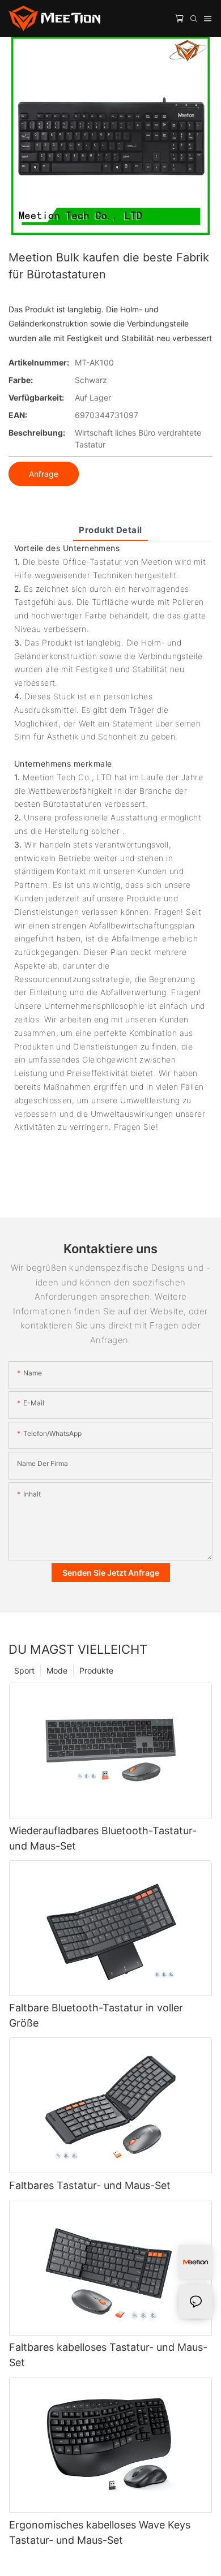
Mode (57, 1670)
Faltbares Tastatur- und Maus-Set (90, 2185)
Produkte (96, 1670)
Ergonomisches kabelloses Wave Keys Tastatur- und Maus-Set (100, 2532)
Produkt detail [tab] (110, 530)
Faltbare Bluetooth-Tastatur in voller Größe (96, 2015)
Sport (24, 1670)
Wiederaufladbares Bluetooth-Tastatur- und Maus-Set (103, 1838)
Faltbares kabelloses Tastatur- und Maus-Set (108, 2355)
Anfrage (44, 474)
